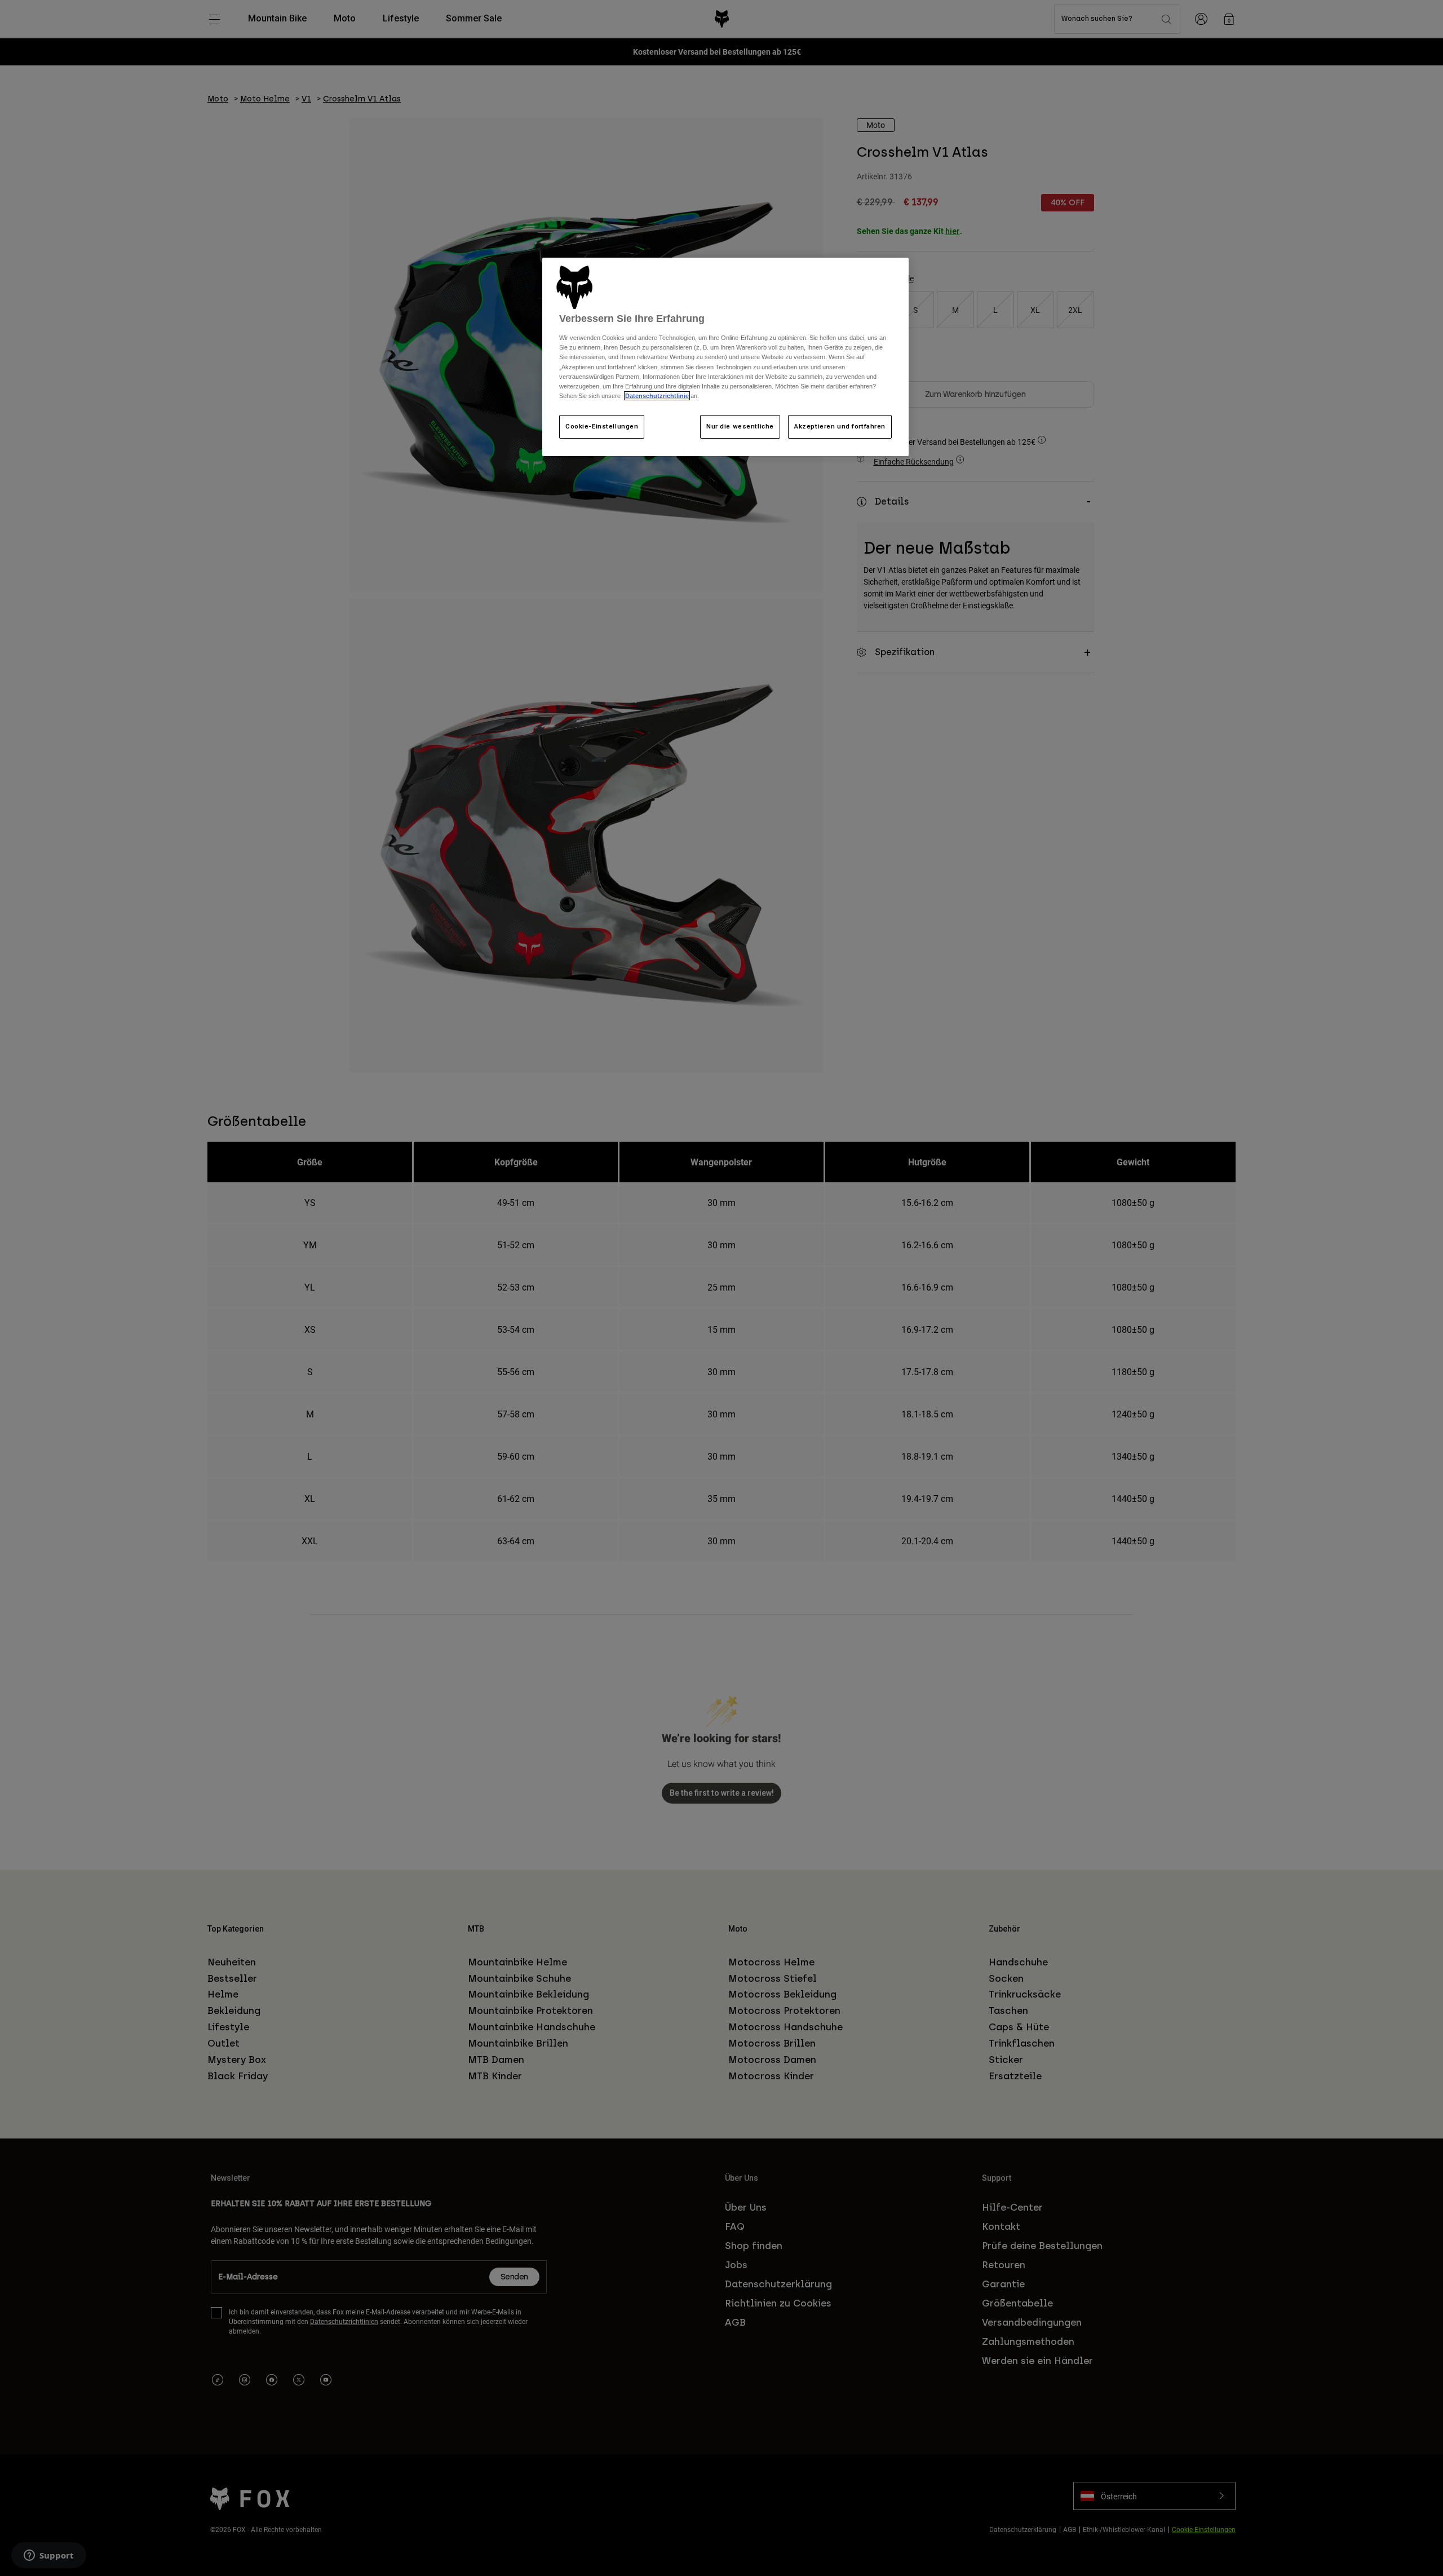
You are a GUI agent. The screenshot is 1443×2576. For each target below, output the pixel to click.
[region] (725, 357)
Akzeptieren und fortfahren (840, 426)
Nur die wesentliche (740, 426)
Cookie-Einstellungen (602, 426)
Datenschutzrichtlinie (657, 396)
